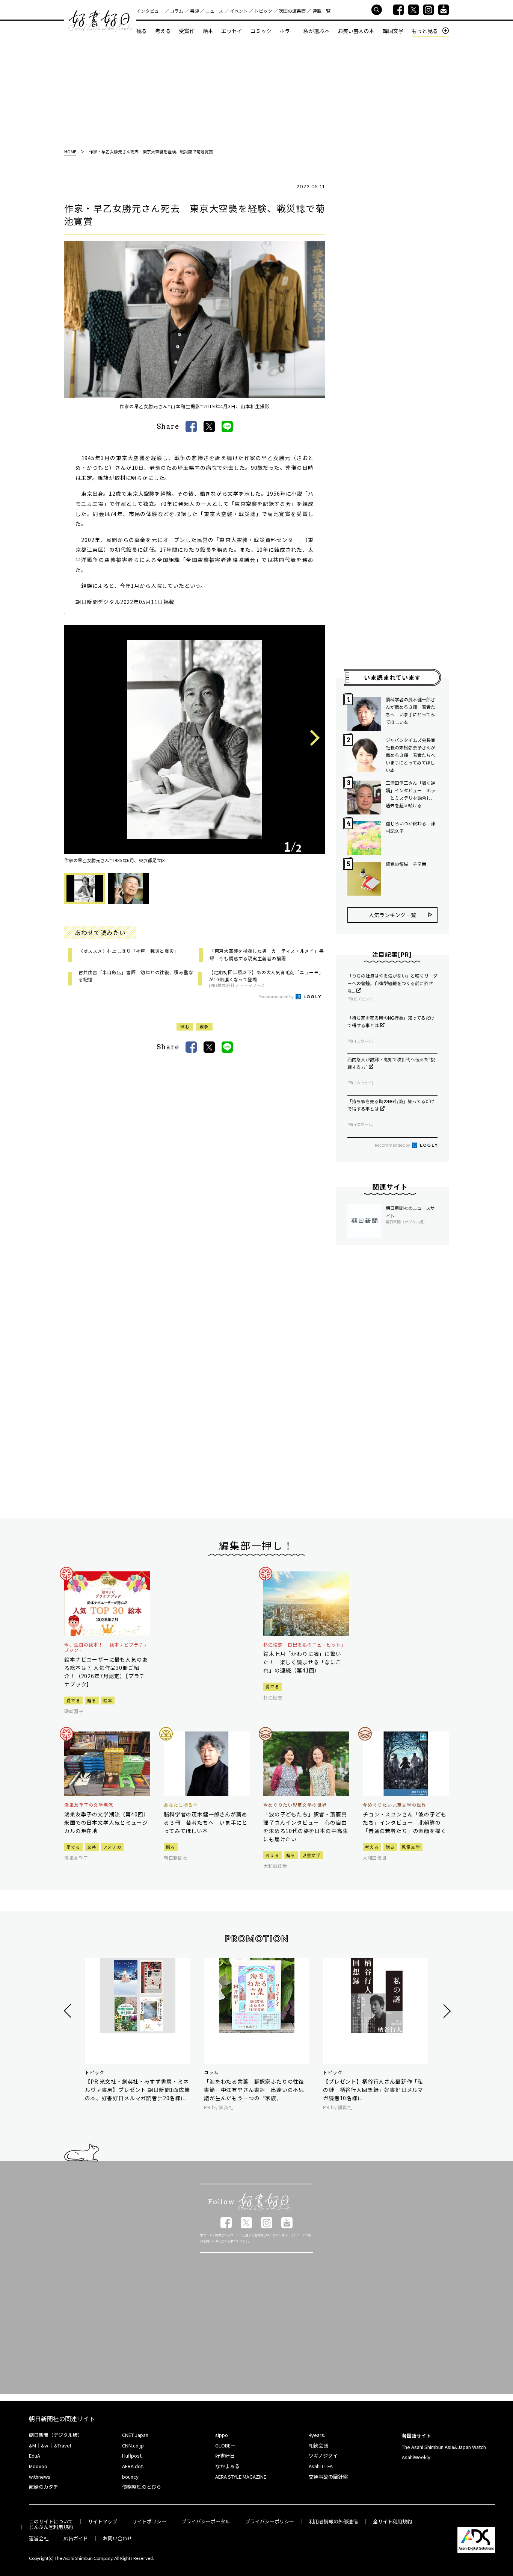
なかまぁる (227, 2466)
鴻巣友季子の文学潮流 (89, 1805)
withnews (40, 2477)
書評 (195, 11)
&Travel (63, 2445)
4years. (317, 2435)
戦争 (204, 1026)
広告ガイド (76, 2538)
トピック (263, 11)
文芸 (92, 1847)
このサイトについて (51, 2521)
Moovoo (38, 2466)
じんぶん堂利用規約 (51, 2527)
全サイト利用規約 (392, 2521)
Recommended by (276, 996)
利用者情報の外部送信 (333, 2521)
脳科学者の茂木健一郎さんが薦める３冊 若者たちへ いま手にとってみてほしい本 (410, 711)
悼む (185, 1026)
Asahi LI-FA (321, 2466)
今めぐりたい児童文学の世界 (295, 1805)
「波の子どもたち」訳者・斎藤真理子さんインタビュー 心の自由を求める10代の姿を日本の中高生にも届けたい (306, 1827)
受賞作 (187, 31)
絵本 (208, 31)
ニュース (214, 11)
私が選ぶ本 (317, 31)
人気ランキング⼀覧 (392, 915)
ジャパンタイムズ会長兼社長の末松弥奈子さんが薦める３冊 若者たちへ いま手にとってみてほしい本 (412, 755)
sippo (222, 2435)
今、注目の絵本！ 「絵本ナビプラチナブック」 (106, 1647)
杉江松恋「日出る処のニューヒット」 (305, 1645)
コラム (177, 11)
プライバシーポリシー (270, 2521)
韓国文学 (393, 31)
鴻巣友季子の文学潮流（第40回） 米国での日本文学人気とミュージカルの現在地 (107, 1822)
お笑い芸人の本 (356, 31)
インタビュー (150, 11)
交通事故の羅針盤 (328, 2477)
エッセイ (232, 31)
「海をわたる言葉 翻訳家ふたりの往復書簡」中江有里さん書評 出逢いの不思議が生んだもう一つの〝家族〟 (254, 2090)
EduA (35, 2456)
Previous (78, 738)
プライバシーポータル (206, 2521)
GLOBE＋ (225, 2445)
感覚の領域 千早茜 (406, 864)
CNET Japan (135, 2435)
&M (32, 2445)
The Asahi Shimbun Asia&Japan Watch (444, 2447)
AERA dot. (133, 2466)
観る (142, 31)
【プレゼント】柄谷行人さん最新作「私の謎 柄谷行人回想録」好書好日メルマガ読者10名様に (373, 2090)
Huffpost (132, 2456)
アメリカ (112, 1847)
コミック (261, 31)
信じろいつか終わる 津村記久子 (410, 827)
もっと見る (425, 31)
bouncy (130, 2477)
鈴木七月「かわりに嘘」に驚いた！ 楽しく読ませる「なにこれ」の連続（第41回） (302, 1662)
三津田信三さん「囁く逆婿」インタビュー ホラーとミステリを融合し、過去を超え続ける (410, 794)
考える (163, 31)
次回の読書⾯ (292, 11)
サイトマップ (103, 2521)
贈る (92, 1700)
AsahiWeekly (416, 2457)
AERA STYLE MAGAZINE (241, 2477)
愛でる (73, 1700)
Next (312, 739)
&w (45, 2445)
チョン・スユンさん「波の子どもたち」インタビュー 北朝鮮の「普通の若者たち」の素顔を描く (405, 1822)
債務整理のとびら (142, 2487)
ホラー (287, 31)
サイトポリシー (149, 2521)
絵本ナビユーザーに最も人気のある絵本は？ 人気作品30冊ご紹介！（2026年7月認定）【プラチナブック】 (106, 1672)
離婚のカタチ (44, 2487)
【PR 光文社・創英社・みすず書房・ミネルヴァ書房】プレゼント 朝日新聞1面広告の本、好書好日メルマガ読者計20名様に (137, 2090)
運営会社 (39, 2538)
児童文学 (312, 1855)
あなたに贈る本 (181, 1805)
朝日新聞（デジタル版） (56, 2435)
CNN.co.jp (133, 2445)
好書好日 (100, 21)
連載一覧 (321, 11)
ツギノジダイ (323, 2456)
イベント (239, 11)
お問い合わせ (118, 2538)
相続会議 (318, 2445)
